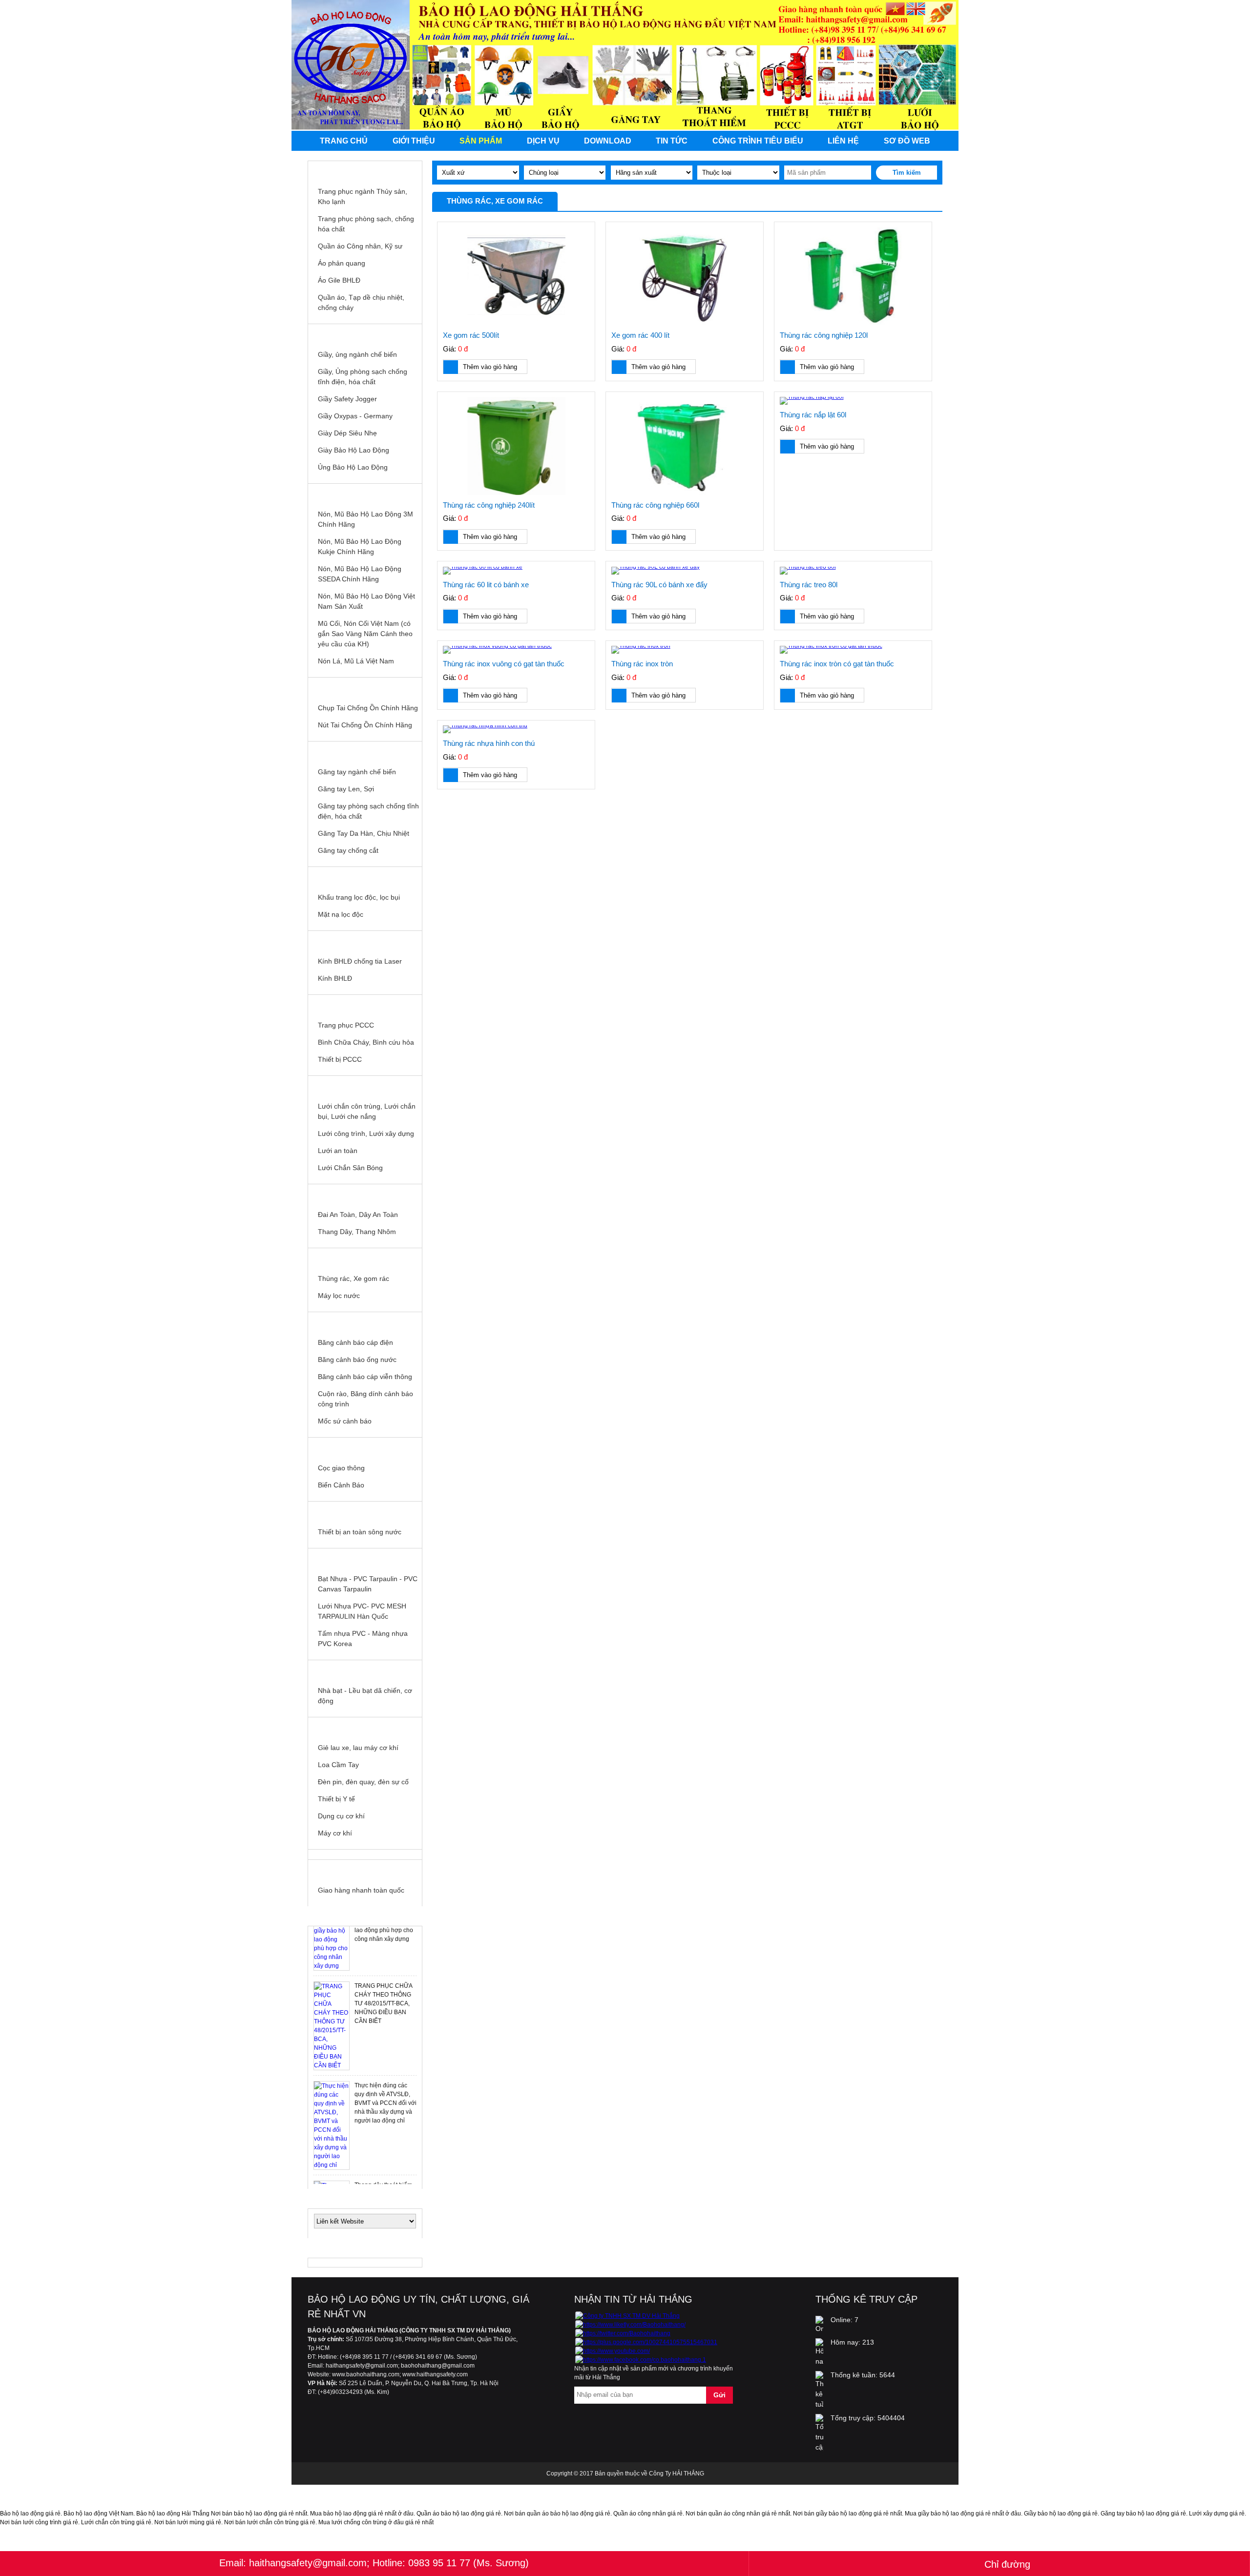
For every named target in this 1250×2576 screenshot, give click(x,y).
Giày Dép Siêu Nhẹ (347, 433)
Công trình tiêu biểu (758, 141)
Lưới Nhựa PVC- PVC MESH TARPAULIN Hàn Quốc (362, 1611)
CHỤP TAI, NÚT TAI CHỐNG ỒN (365, 687)
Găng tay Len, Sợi (346, 789)
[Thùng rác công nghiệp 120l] (853, 277)
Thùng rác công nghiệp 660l (655, 505)
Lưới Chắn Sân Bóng (350, 1168)
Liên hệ (843, 141)
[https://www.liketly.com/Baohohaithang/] (630, 2325)
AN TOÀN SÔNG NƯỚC (365, 1511)
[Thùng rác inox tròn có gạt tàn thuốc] (853, 650)
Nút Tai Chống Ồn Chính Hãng (365, 725)
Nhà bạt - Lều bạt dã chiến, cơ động (365, 1696)
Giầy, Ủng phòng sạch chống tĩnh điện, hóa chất (363, 377)
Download (608, 141)
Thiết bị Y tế (336, 1799)
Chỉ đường (1007, 2564)
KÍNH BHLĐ (365, 941)
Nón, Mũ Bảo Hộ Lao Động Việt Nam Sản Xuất (366, 601)
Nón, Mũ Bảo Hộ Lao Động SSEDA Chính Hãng (360, 574)
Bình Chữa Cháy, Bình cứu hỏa (366, 1042)
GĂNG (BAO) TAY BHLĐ (365, 751)
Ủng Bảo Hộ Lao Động (353, 467)
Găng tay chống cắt (348, 850)
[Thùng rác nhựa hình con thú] (516, 729)
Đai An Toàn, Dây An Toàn (358, 1215)
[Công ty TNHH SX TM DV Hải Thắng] (627, 2316)
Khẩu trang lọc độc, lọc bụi (359, 897)
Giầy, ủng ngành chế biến (357, 354)
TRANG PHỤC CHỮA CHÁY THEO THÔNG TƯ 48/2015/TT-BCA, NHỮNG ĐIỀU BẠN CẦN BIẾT (383, 1963)
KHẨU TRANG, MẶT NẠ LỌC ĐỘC (365, 877)
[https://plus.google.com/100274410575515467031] (646, 2342)
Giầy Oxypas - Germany (355, 416)
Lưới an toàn (338, 1151)
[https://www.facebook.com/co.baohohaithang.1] (641, 2360)
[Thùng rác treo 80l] (853, 571)
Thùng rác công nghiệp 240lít (489, 505)
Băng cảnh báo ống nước (357, 1360)
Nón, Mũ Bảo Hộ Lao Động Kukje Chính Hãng (360, 546)
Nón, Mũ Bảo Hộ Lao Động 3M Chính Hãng (365, 519)
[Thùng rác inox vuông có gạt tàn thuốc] (516, 650)
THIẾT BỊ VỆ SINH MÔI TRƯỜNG (365, 1258)
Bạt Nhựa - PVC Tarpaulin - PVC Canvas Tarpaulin (368, 1584)
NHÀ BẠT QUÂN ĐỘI (365, 1670)
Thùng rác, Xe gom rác (354, 1278)
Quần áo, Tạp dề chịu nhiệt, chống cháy (361, 302)
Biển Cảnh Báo (341, 1485)
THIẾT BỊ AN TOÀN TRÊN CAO (365, 1194)
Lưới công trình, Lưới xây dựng (366, 1133)
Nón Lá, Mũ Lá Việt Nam (356, 661)
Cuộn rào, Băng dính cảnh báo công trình (365, 1399)
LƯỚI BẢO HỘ (365, 1086)
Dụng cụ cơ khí (341, 1816)
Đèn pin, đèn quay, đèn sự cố (363, 1782)
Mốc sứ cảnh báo (345, 1421)
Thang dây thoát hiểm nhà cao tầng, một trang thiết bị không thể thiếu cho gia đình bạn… (385, 2162)
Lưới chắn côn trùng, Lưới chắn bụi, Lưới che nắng (367, 1111)
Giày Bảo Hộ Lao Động (354, 450)
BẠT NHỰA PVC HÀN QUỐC (365, 1558)
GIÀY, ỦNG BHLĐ (365, 334)
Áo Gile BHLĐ (339, 280)
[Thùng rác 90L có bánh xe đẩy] (685, 571)
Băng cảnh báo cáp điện (355, 1342)
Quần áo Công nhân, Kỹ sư (360, 246)
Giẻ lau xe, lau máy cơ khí (358, 1748)
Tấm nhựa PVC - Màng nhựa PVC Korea (363, 1638)
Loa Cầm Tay (338, 1765)
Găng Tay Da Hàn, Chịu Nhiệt (364, 833)
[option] (365, 1985)
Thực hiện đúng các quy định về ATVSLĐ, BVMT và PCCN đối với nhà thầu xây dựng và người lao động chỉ (385, 2062)
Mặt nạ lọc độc (341, 914)
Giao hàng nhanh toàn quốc (361, 1890)
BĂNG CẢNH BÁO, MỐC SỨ (365, 1322)
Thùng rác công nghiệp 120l (824, 335)
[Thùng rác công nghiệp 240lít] (516, 446)
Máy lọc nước (339, 1296)
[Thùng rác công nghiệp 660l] (685, 446)
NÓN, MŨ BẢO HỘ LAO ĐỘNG (365, 494)
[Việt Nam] (895, 10)
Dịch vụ (543, 141)
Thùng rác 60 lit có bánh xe (486, 585)
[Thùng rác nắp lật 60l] (853, 401)
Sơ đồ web (907, 141)
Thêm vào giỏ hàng (490, 367)
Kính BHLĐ (335, 978)
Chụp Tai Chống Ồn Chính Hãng (368, 708)
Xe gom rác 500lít (471, 335)
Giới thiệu (414, 141)
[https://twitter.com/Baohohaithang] (623, 2333)
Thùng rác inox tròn (642, 664)
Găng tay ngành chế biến (357, 772)
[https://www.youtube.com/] (613, 2351)
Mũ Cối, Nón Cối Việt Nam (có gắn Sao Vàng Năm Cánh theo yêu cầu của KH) (365, 634)
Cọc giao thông (341, 1468)
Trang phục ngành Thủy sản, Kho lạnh (363, 196)
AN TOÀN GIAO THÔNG (365, 1447)
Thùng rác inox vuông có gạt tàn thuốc (504, 664)
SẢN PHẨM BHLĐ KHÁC (365, 1727)
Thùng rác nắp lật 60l (813, 415)
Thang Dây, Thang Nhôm (357, 1232)
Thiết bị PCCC (340, 1059)
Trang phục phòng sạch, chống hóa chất (366, 224)
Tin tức (672, 141)
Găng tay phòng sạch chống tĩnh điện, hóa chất (368, 811)
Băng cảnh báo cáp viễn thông (365, 1377)
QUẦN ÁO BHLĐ (365, 171)
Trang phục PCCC (346, 1025)
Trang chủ (344, 141)
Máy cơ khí (335, 1833)
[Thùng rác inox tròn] (685, 650)
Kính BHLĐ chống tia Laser (360, 961)
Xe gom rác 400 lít (640, 335)
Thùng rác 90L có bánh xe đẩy (659, 585)
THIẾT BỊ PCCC (365, 1005)
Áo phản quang (342, 263)
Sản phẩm (481, 141)
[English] (916, 10)
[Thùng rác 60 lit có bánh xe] (516, 571)
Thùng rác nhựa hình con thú (489, 743)
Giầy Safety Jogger (347, 399)
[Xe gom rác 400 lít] (685, 277)
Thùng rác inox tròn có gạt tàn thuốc (837, 664)
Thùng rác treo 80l (809, 585)
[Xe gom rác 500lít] (516, 277)
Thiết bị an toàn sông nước (360, 1532)
